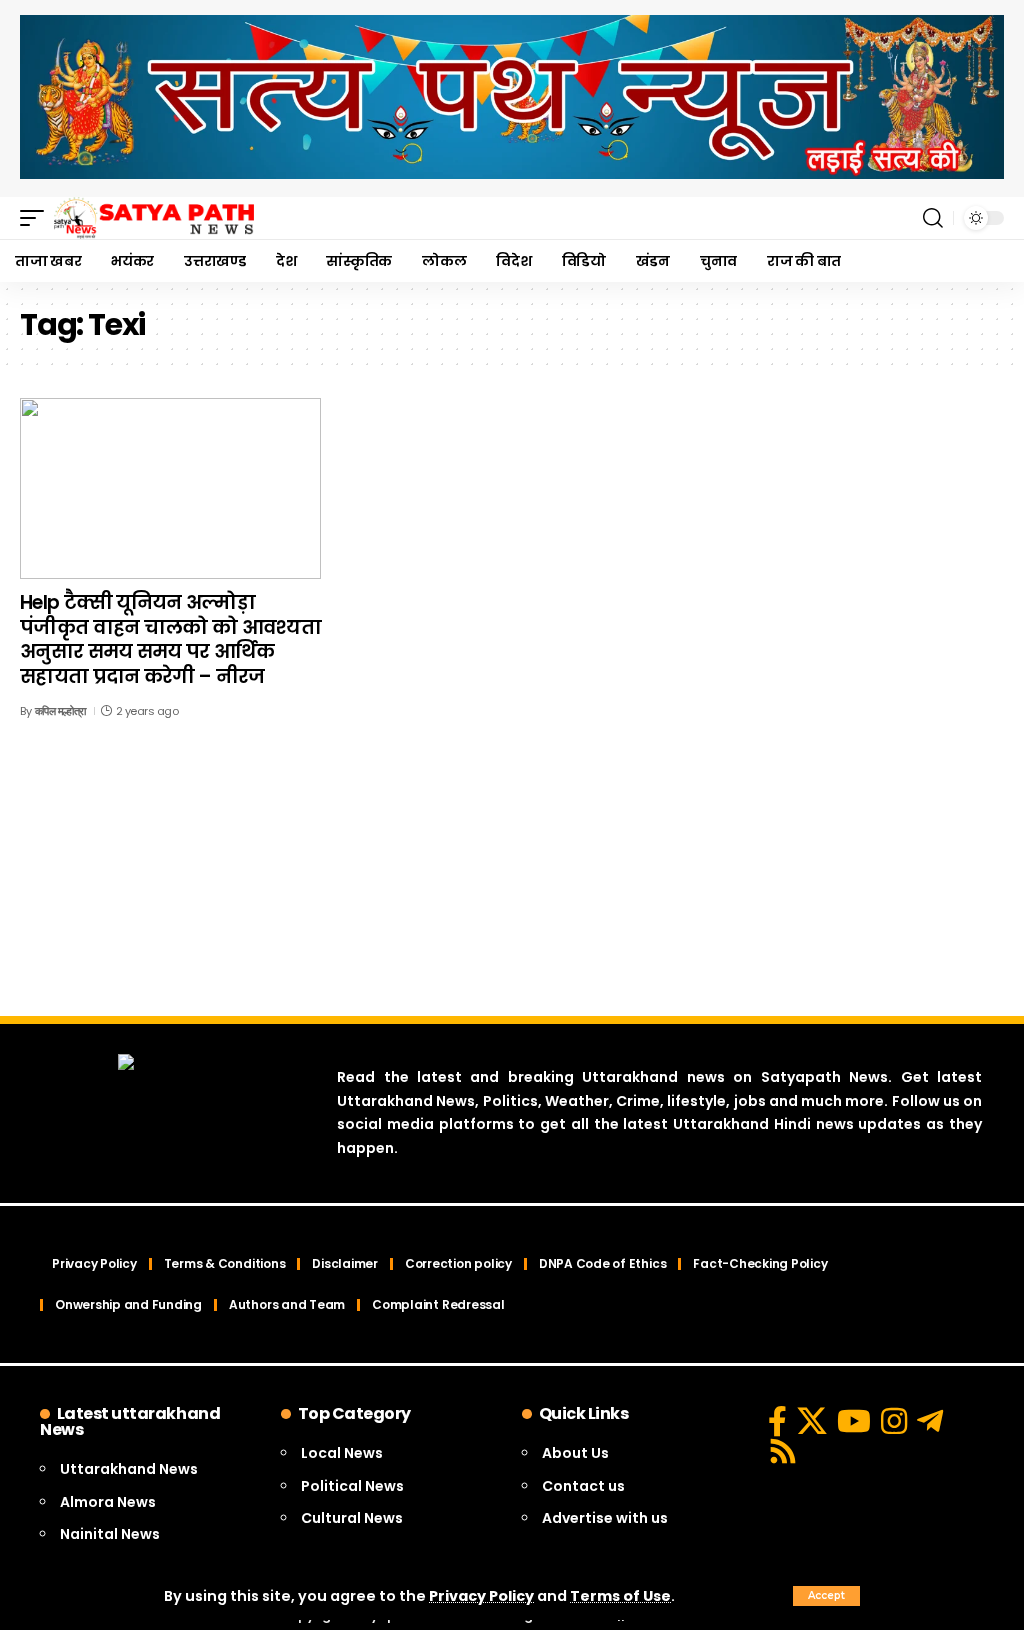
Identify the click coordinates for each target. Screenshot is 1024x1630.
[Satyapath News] (154, 218)
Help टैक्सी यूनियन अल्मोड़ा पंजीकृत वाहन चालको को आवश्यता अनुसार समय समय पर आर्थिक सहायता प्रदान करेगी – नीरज (170, 639)
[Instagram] (894, 1421)
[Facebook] (777, 1421)
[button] (826, 1596)
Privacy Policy (481, 1596)
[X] (812, 1421)
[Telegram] (930, 1421)
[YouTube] (854, 1421)
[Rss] (783, 1451)
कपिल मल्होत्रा (60, 711)
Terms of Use (620, 1596)
